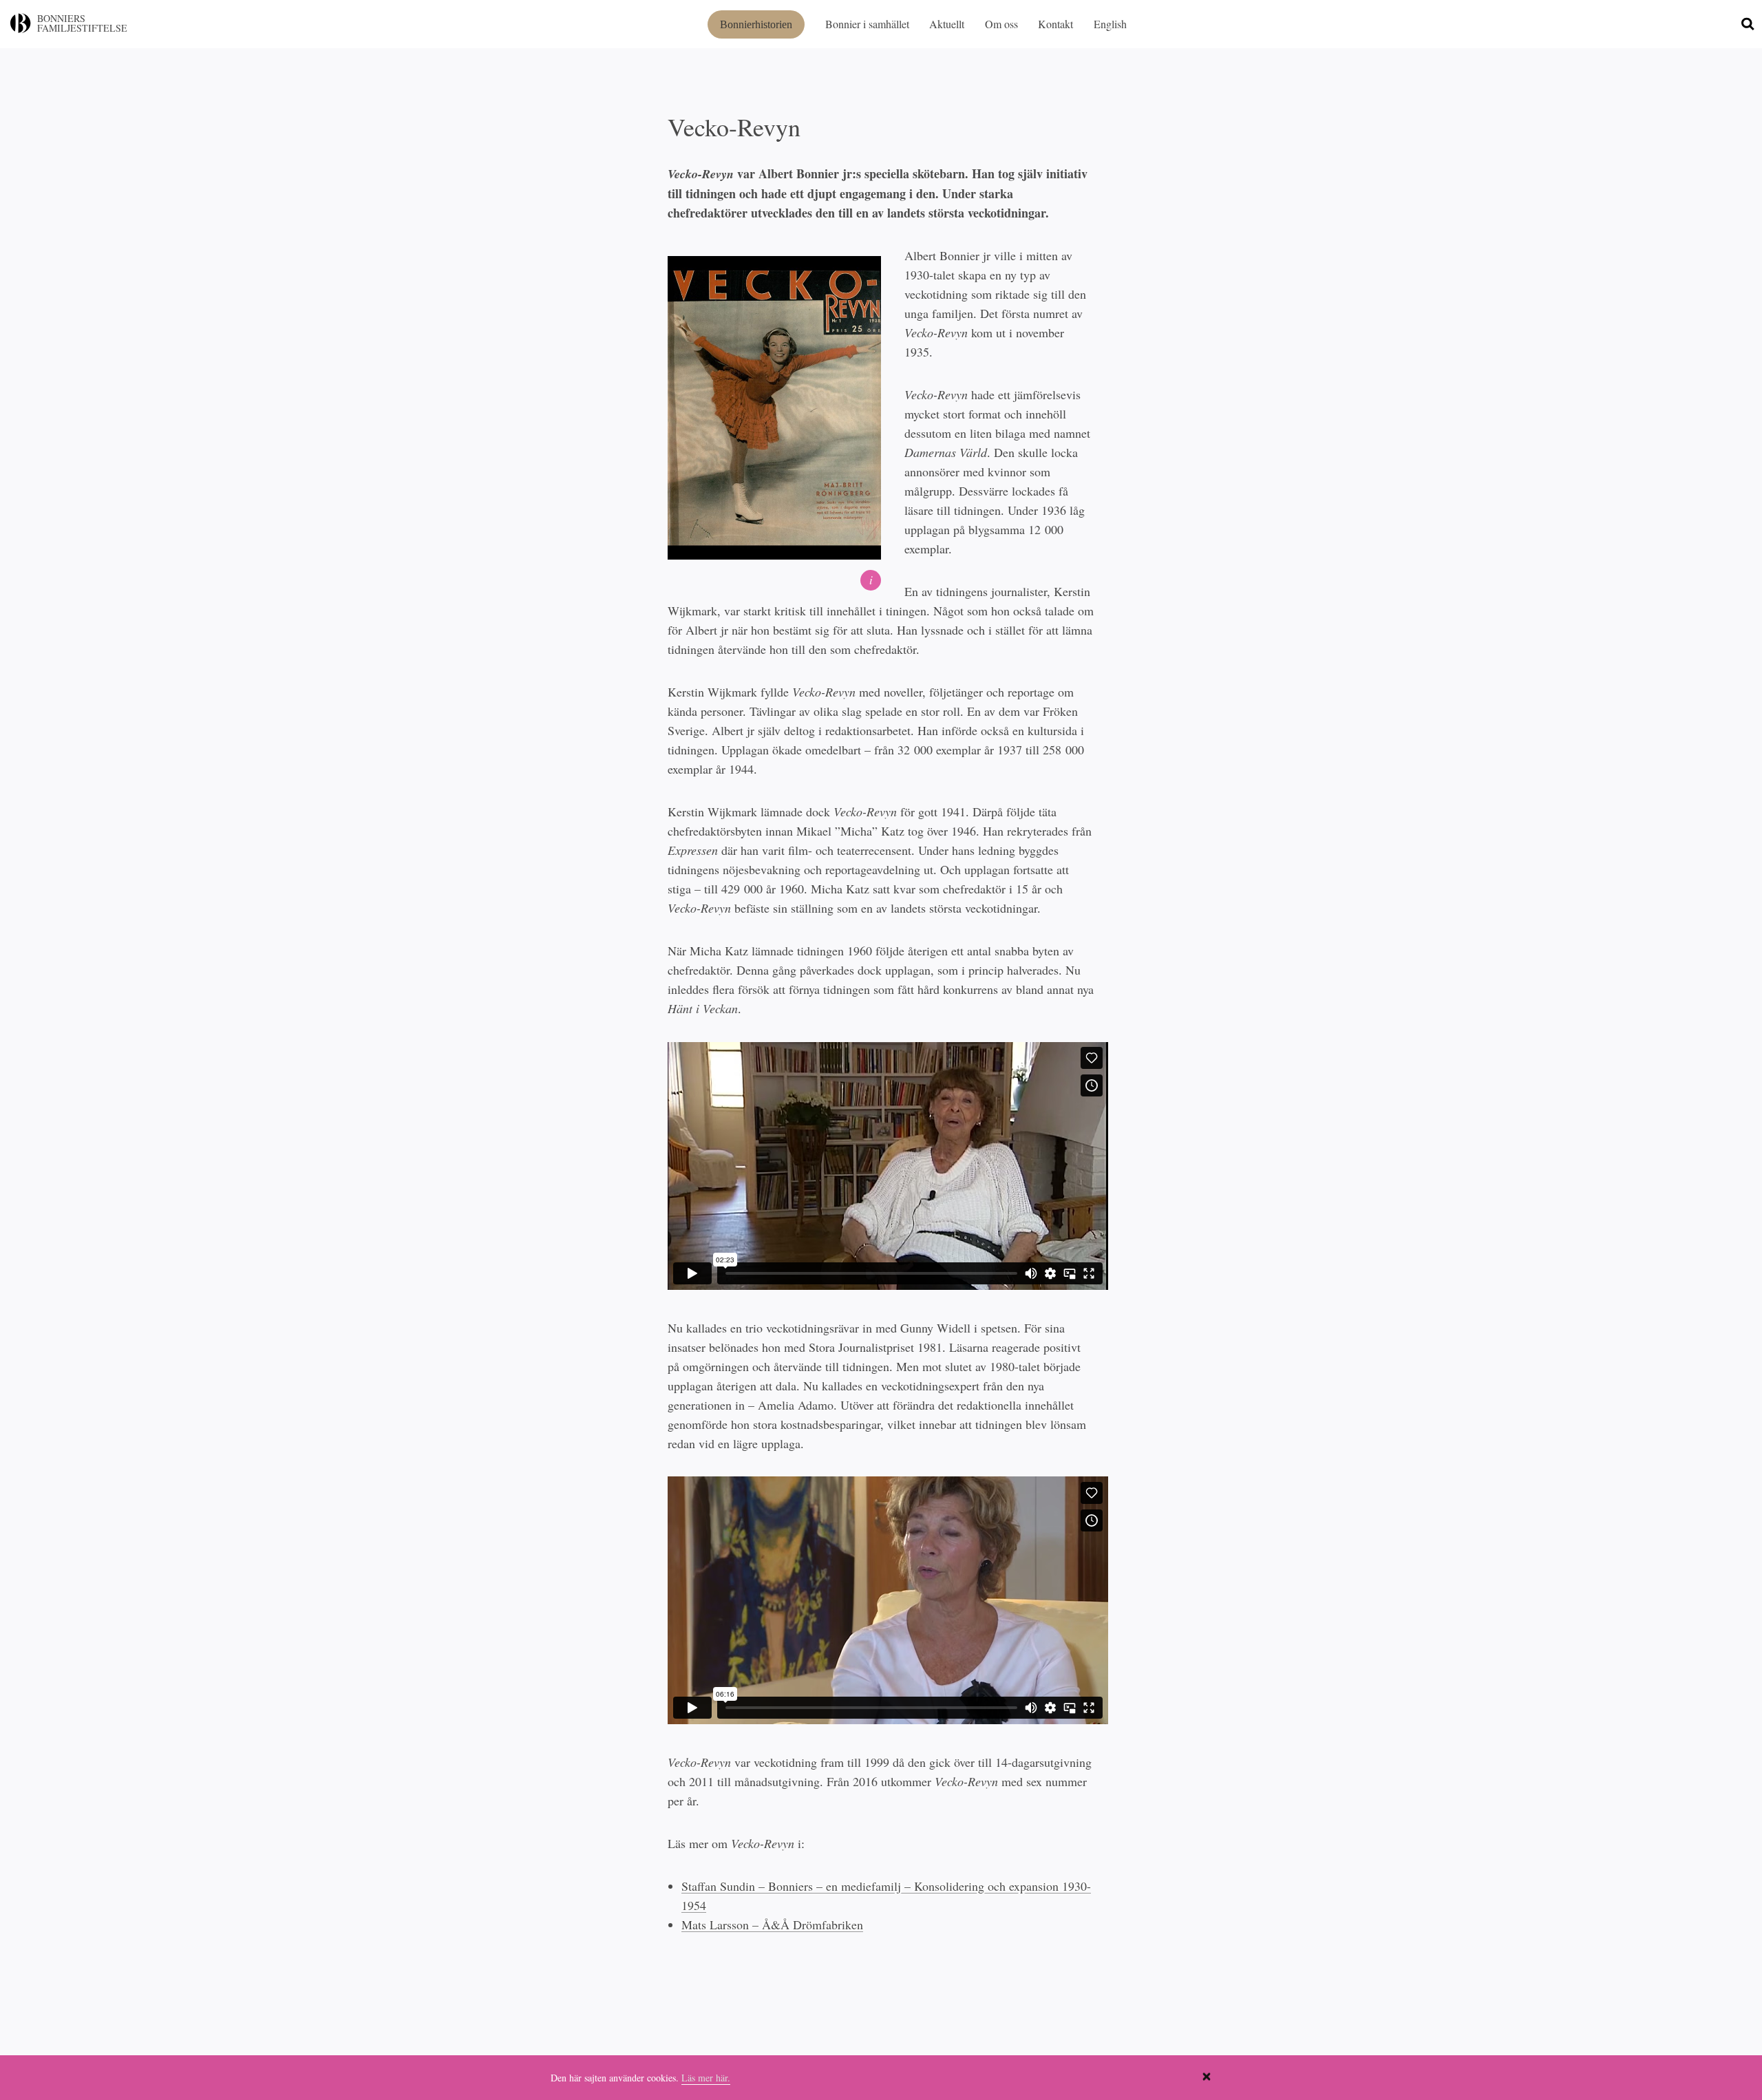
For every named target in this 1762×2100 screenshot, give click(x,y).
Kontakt (1055, 24)
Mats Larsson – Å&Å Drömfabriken (772, 1924)
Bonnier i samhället (867, 24)
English (1110, 24)
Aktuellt (947, 24)
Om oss (1001, 24)
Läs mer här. (706, 2078)
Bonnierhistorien (756, 24)
